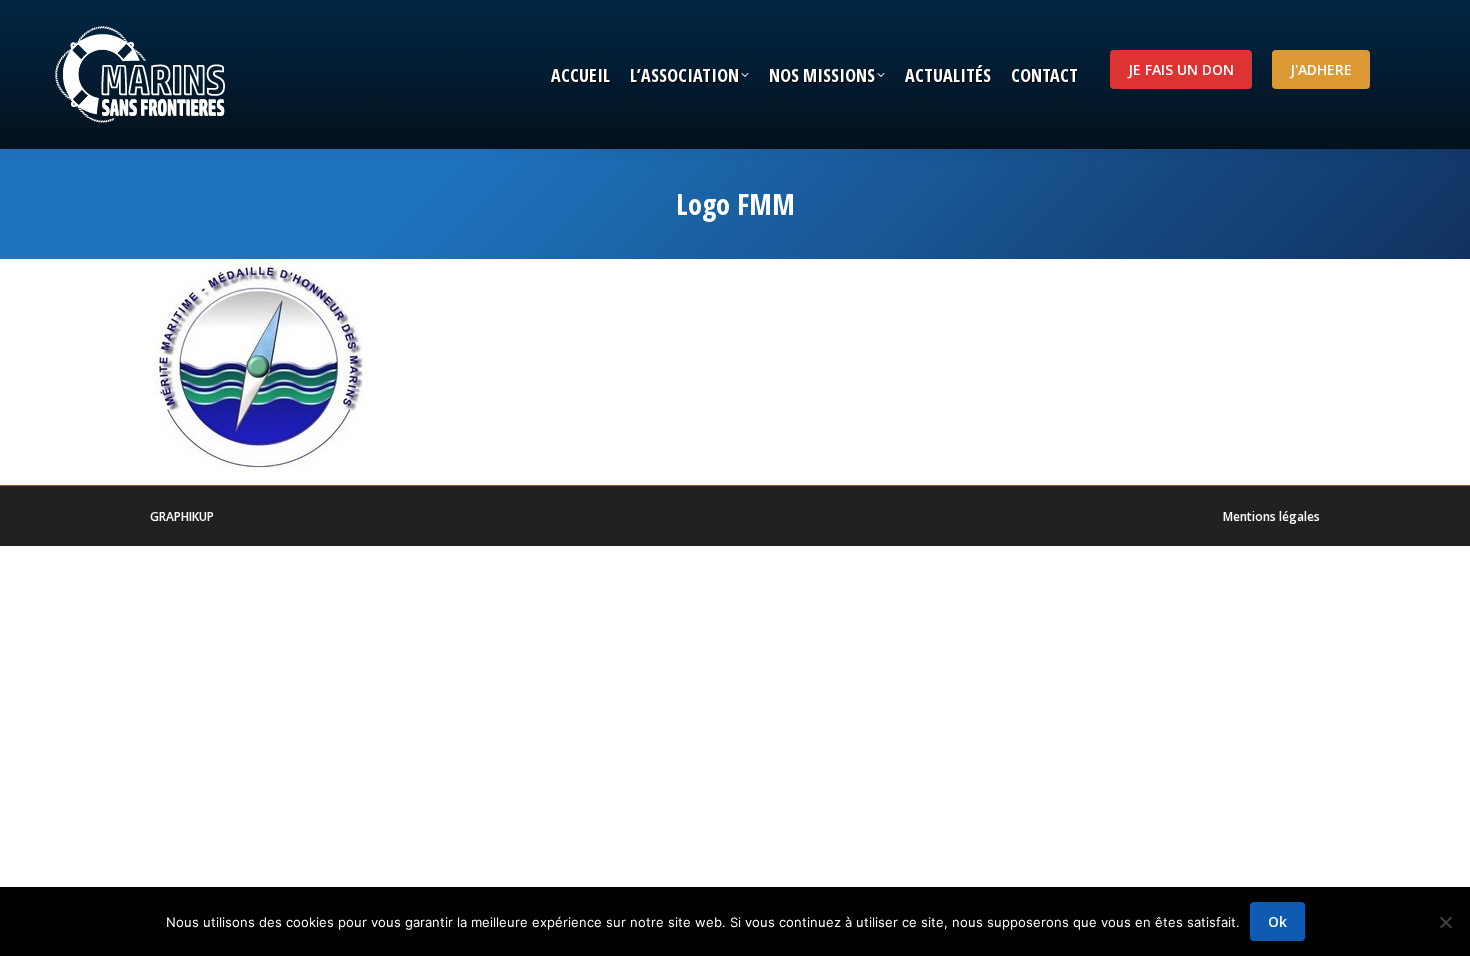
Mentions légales (1271, 516)
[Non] (1445, 922)
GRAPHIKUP (182, 516)
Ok (1277, 921)
